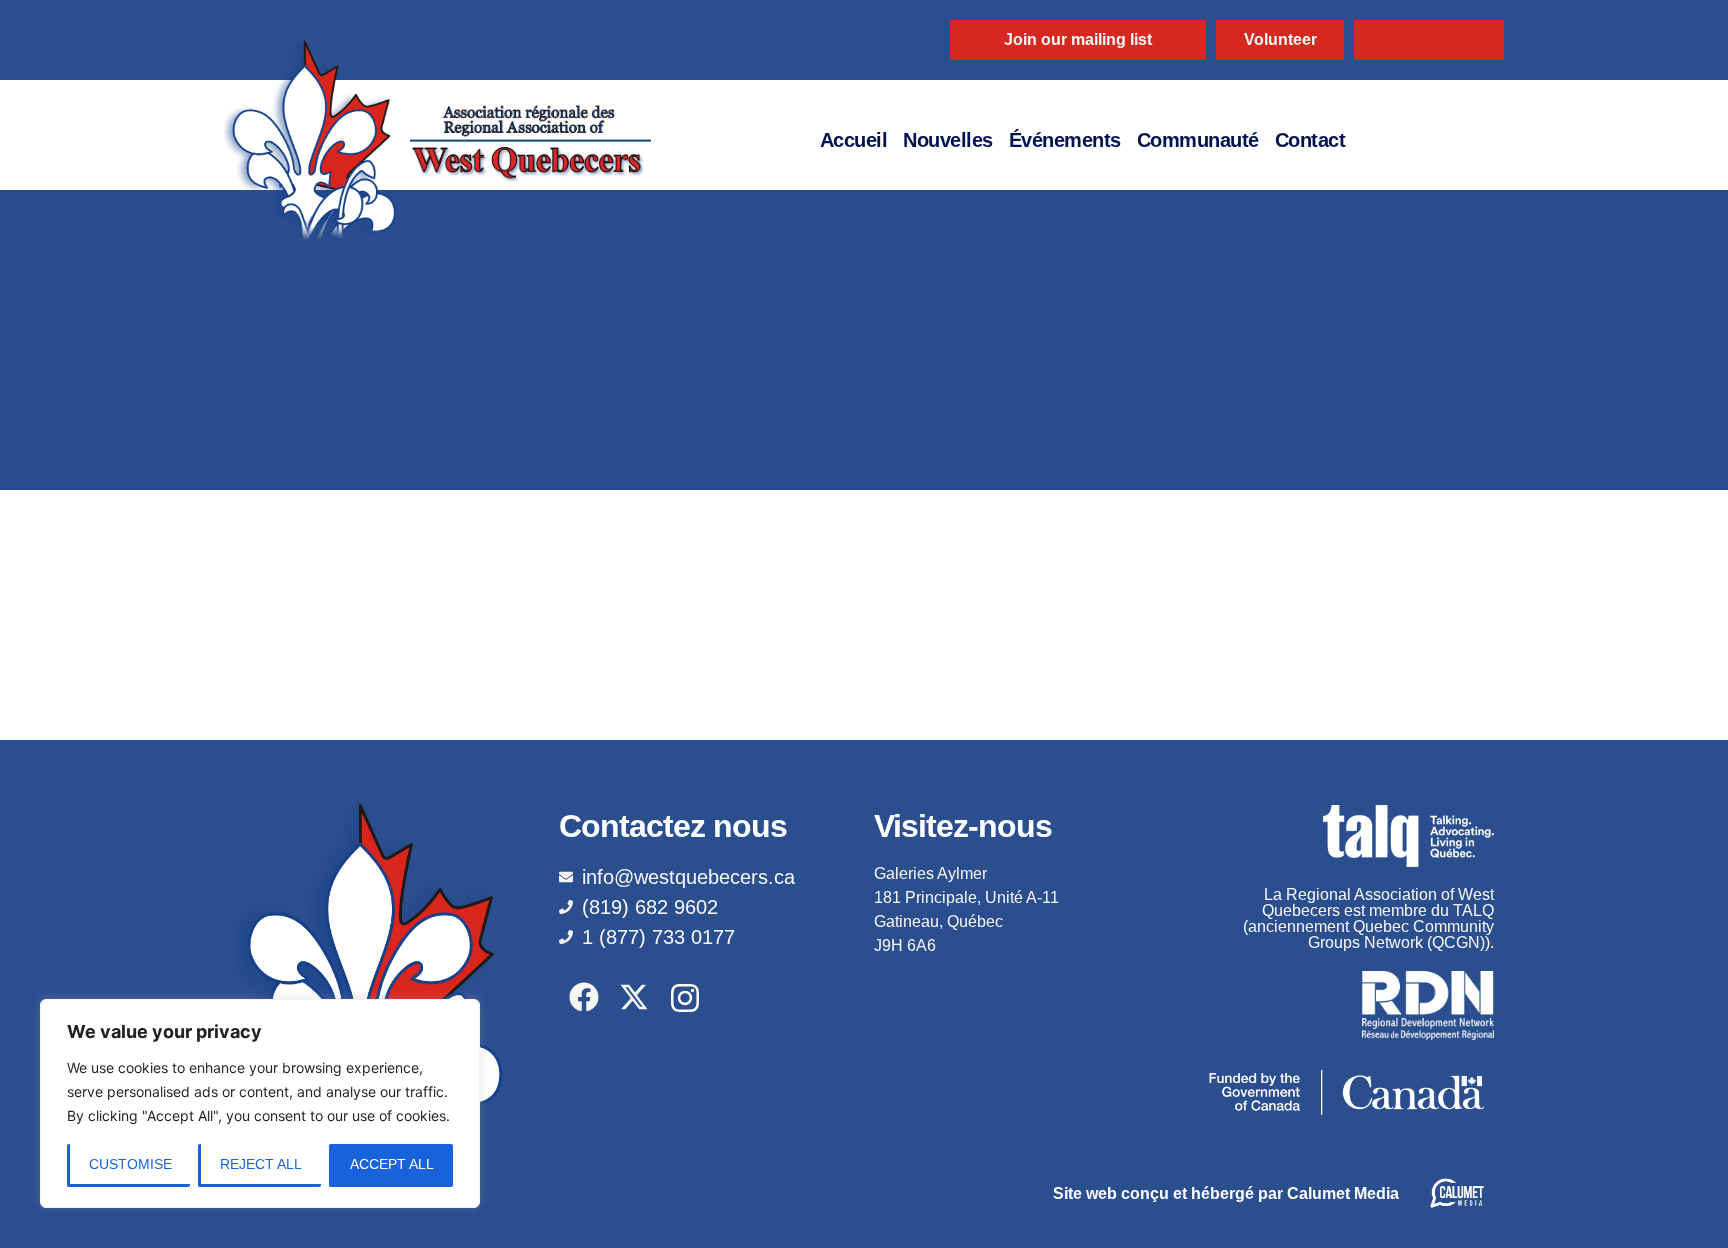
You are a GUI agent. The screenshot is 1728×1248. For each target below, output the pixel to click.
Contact (1310, 140)
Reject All (261, 1164)
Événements (1065, 140)
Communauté (1198, 140)
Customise (130, 1164)
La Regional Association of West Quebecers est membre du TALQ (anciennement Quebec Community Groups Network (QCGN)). (1368, 918)
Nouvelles (948, 140)
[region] (260, 1103)
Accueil (854, 140)
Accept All (392, 1164)
